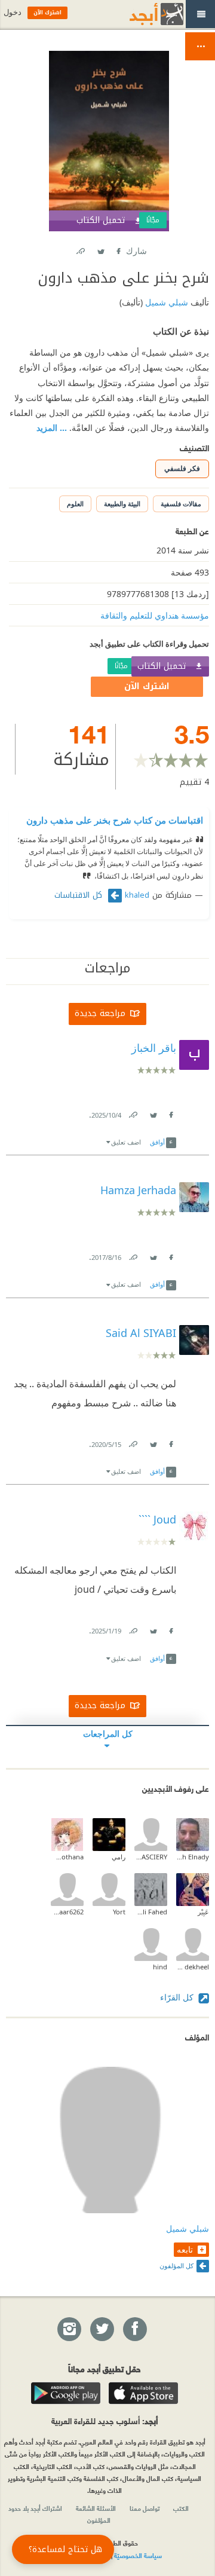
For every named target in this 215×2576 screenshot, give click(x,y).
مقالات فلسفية (181, 504)
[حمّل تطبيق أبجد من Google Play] (66, 2393)
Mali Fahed (151, 1912)
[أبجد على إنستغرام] (69, 2330)
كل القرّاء (178, 1997)
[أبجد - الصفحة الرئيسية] (142, 14)
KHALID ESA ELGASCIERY (151, 1857)
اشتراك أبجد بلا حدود (35, 2508)
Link (133, 1113)
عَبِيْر (203, 1912)
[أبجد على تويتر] (102, 2330)
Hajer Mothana (67, 1857)
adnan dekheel (193, 1967)
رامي (119, 1857)
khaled (137, 895)
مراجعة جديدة (100, 1013)
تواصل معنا (145, 2508)
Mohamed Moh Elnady (193, 1857)
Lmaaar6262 (67, 1912)
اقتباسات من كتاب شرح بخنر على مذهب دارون (115, 820)
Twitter (100, 249)
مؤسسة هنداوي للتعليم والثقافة (155, 615)
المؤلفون (99, 2520)
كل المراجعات (108, 1734)
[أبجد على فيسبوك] (134, 2330)
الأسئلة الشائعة (96, 2508)
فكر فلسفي (182, 468)
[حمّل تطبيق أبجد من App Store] (143, 2393)
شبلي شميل (165, 302)
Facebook (118, 249)
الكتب (181, 2508)
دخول (13, 12)
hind (160, 1967)
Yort (119, 1912)
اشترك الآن (147, 686)
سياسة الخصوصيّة (138, 2555)
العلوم (75, 504)
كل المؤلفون (176, 2266)
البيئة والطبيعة (122, 504)
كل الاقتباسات (80, 895)
